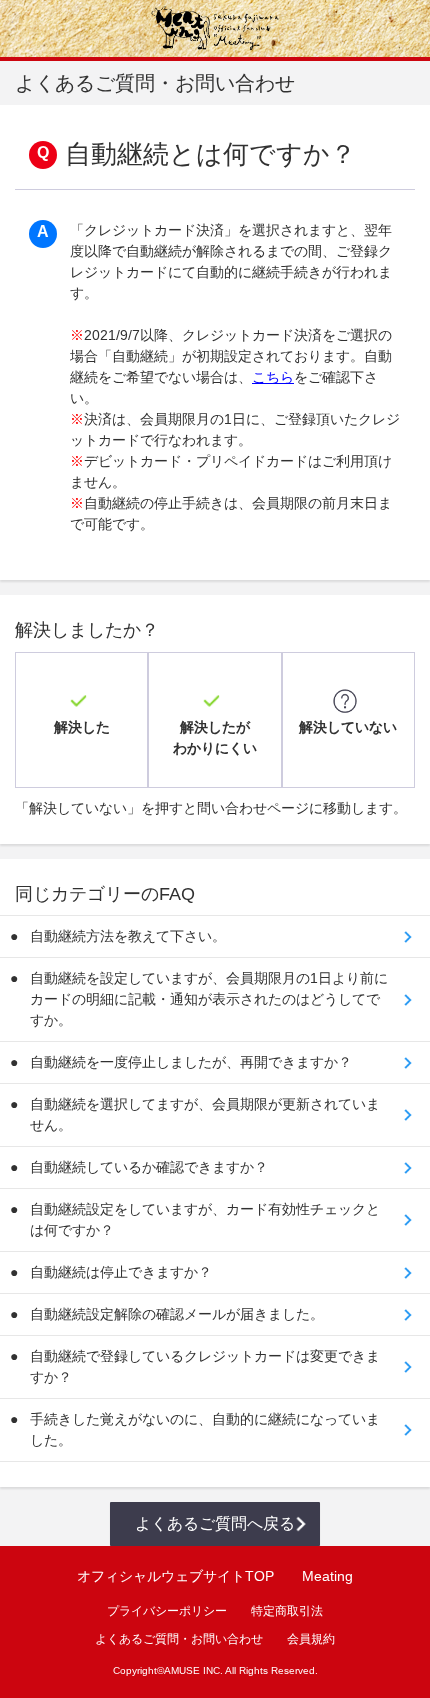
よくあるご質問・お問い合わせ (179, 1639)
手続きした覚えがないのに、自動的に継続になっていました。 (205, 1429)
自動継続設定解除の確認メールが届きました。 (177, 1314)
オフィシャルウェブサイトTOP (175, 1576)
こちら (273, 377)
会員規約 (311, 1639)
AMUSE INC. (193, 1670)
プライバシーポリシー (167, 1611)
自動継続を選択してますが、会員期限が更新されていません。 (205, 1114)
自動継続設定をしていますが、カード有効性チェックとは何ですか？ (205, 1219)
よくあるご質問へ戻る (215, 1523)
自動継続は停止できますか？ (121, 1272)
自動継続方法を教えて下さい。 (128, 936)
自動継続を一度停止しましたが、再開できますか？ (191, 1062)
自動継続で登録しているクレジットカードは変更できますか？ (205, 1366)
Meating (327, 1576)
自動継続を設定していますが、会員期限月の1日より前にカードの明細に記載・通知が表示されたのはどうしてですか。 (209, 999)
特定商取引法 (287, 1611)
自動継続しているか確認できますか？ (149, 1167)
